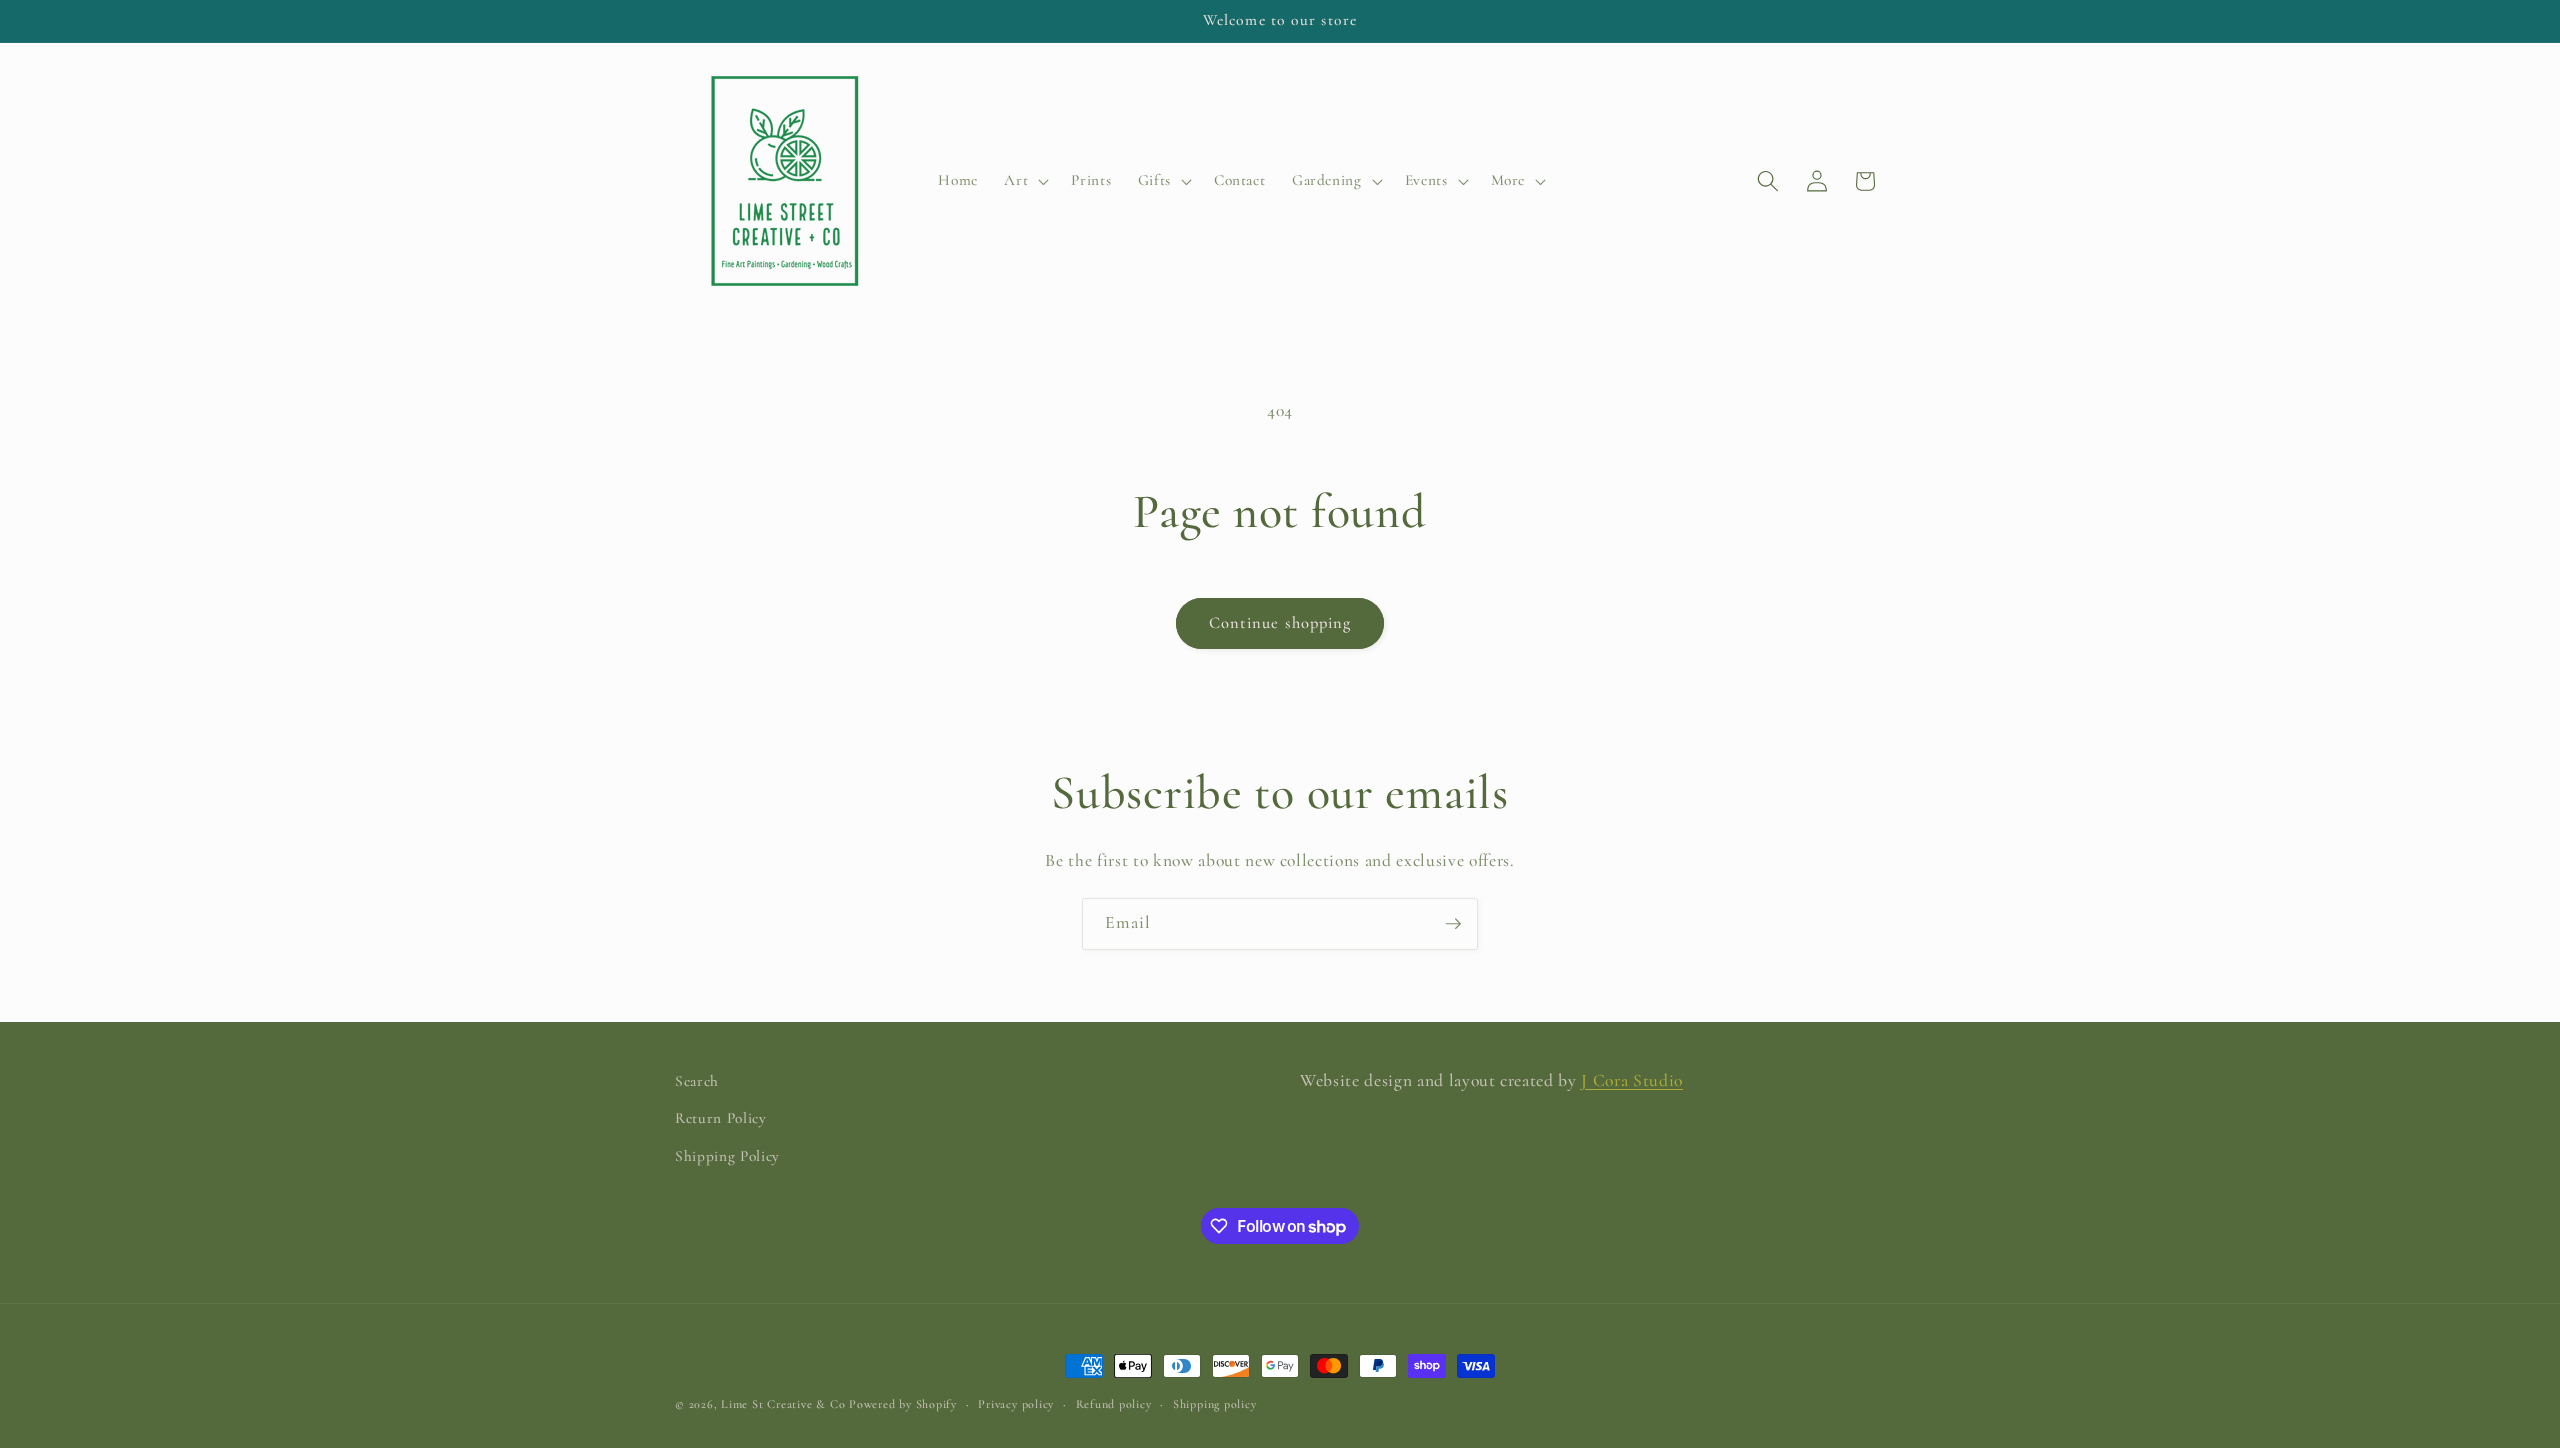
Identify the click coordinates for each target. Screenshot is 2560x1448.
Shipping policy (1215, 1404)
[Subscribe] (1453, 924)
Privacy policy (1016, 1404)
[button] (1024, 181)
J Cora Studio (1632, 1080)
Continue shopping (1280, 623)
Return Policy (721, 1118)
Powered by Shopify (903, 1404)
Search (697, 1081)
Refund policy (1114, 1404)
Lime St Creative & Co (783, 1404)
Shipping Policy (727, 1156)
